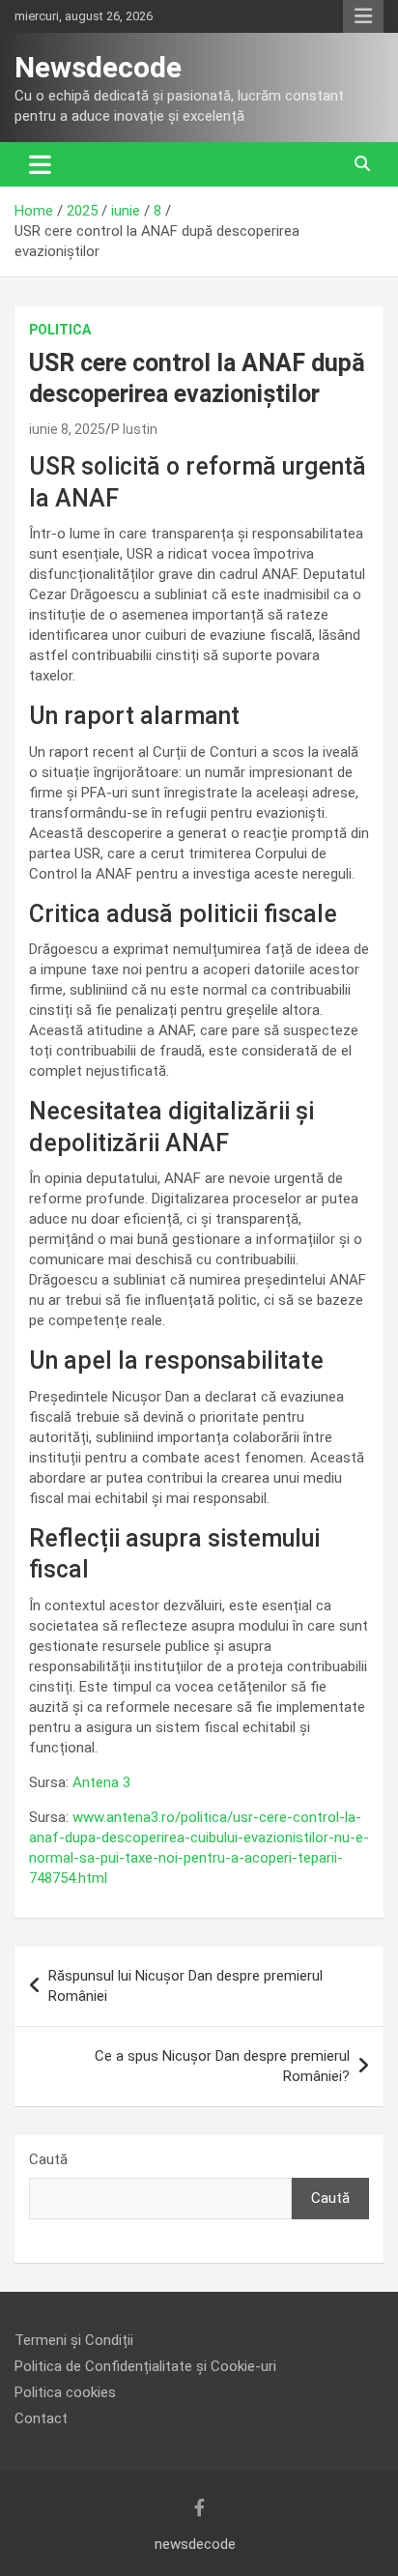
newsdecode (195, 2544)
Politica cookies (65, 2392)
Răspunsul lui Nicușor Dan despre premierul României (185, 1986)
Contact (41, 2418)
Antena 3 (101, 1782)
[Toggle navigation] (40, 164)
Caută (48, 2159)
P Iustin (134, 429)
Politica (60, 330)
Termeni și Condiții (74, 2340)
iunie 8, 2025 (67, 429)
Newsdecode (98, 67)
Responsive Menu (363, 16)
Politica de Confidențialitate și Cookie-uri (145, 2366)
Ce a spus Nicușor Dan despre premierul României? (222, 2066)
